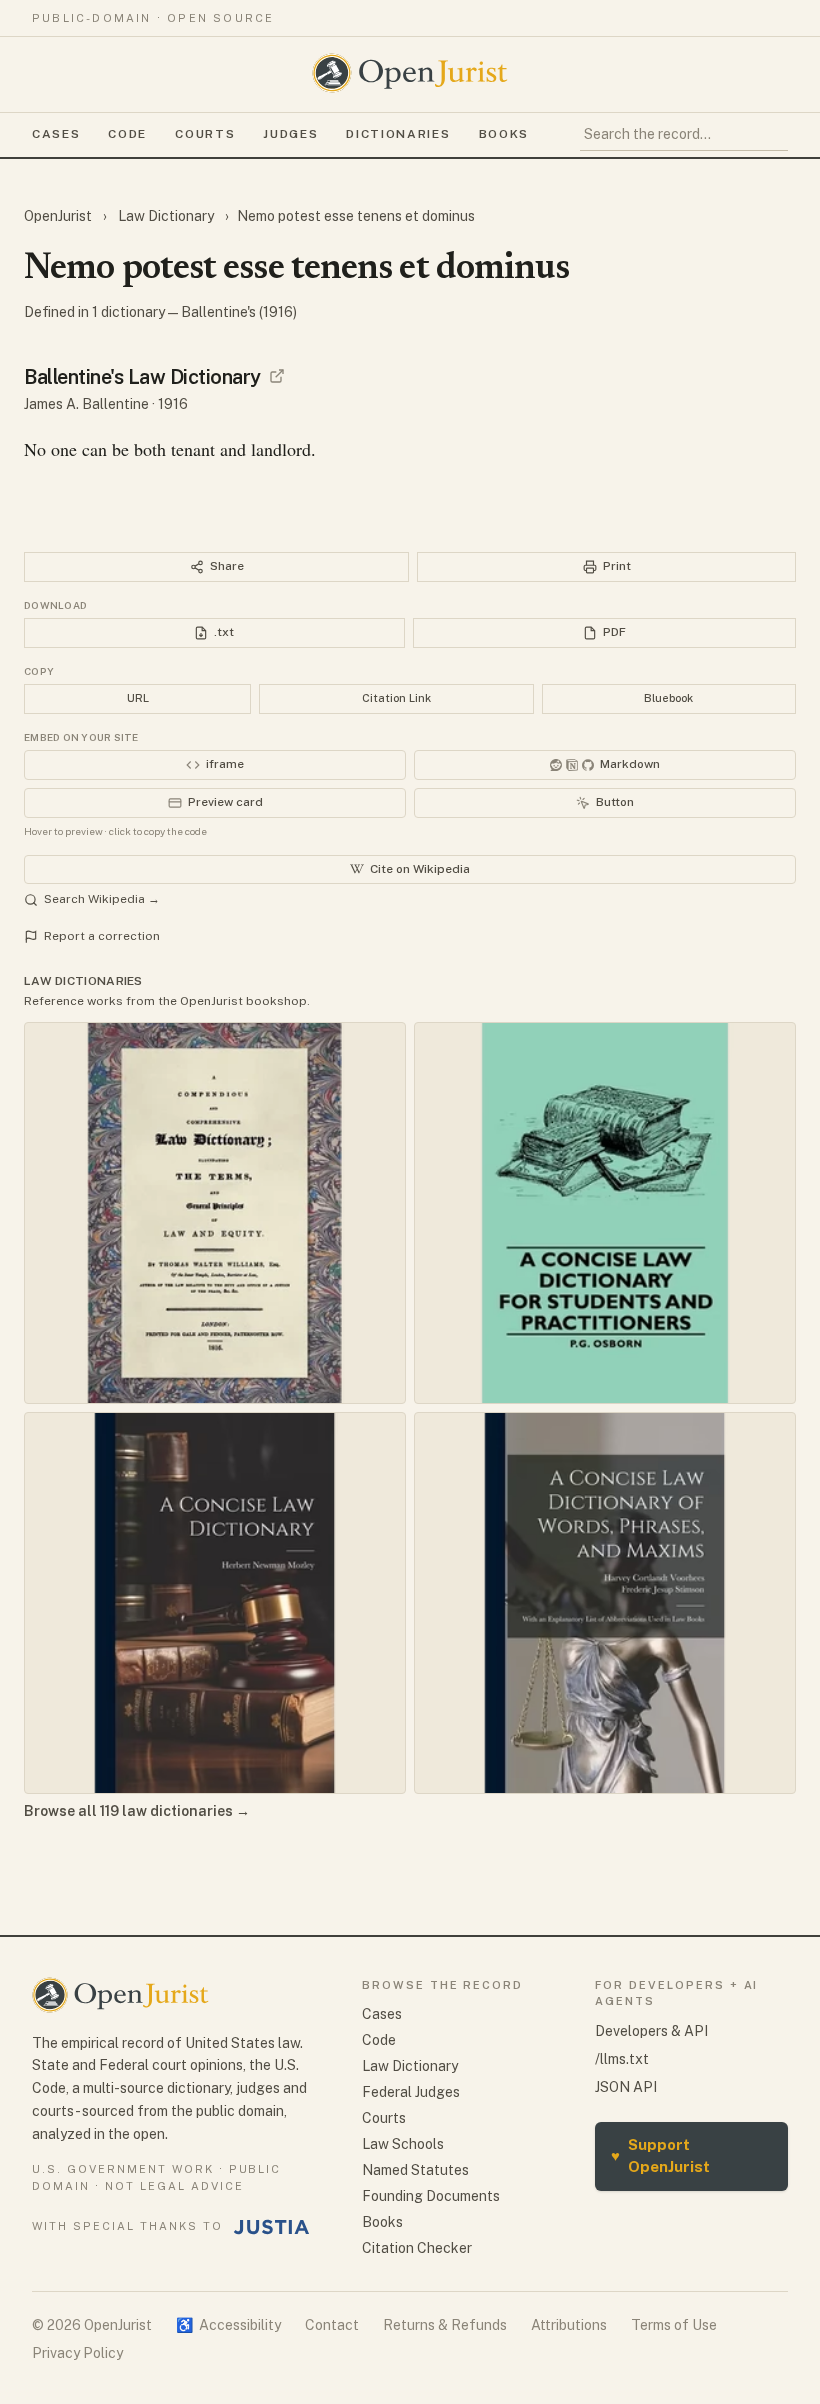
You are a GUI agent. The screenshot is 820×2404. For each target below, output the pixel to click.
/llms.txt (622, 2059)
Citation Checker (417, 2248)
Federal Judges (411, 2092)
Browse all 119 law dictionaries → (137, 1811)
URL (138, 698)
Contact (332, 2325)
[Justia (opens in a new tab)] (272, 2227)
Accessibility (228, 2325)
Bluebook (668, 698)
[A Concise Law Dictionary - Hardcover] (215, 1603)
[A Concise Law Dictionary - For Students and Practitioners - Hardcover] (605, 1213)
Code (127, 134)
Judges (290, 134)
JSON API (626, 2087)
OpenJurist (59, 216)
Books (504, 134)
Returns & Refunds (445, 2325)
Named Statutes (415, 2170)
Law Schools (403, 2144)
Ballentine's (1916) (239, 312)
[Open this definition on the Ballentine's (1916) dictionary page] (277, 376)
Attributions (569, 2325)
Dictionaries (398, 134)
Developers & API (651, 2031)
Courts (205, 134)
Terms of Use (674, 2325)
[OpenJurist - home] (410, 73)
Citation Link (396, 698)
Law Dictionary (166, 216)
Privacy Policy (77, 2353)
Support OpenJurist (660, 2156)
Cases (56, 134)
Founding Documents (431, 2196)
